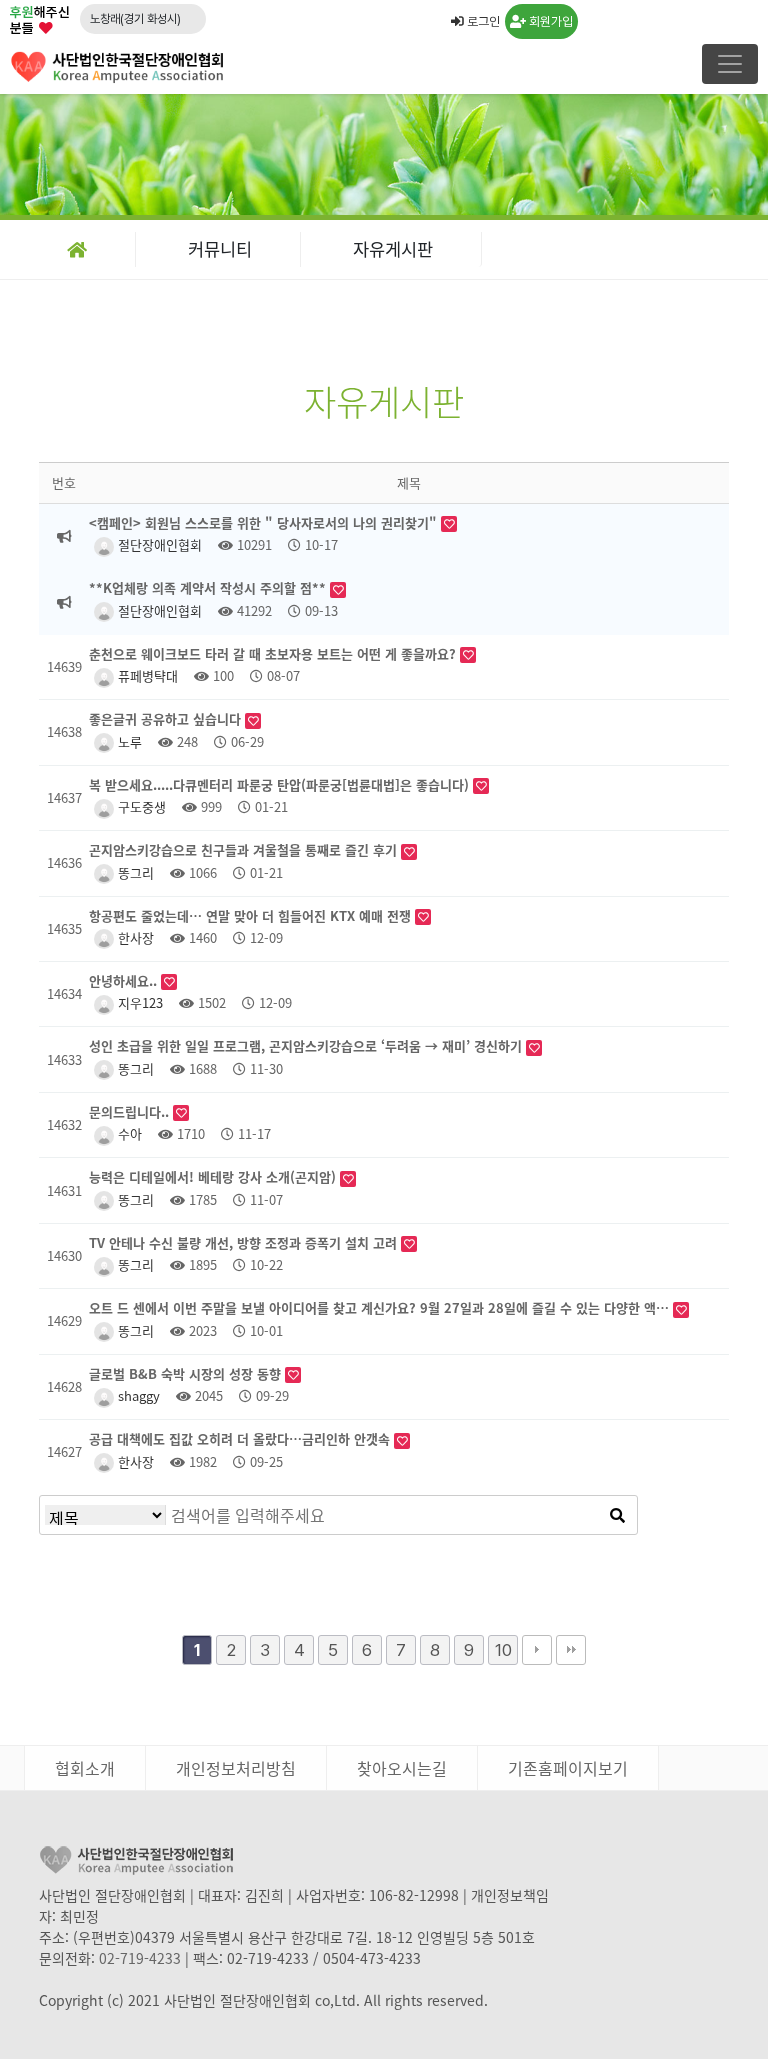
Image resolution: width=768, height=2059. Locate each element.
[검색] (617, 1515)
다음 (537, 1650)
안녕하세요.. (125, 980)
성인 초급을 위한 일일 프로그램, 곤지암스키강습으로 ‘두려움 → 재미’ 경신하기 (307, 1045)
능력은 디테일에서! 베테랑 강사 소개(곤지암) (214, 1176)
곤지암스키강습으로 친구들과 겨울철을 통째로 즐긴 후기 (245, 849)
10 (503, 1650)
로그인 (482, 21)
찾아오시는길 (402, 1768)
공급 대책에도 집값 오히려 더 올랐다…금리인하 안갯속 (241, 1438)
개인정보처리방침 (236, 1768)
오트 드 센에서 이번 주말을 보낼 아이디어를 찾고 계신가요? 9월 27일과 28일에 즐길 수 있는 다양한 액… (381, 1307)
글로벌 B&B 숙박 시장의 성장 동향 (187, 1373)
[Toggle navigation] (730, 64)
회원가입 (549, 21)
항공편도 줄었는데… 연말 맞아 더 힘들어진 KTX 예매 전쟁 (252, 915)
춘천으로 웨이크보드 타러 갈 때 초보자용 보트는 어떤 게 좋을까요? (274, 653)
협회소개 (85, 1768)
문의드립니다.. (131, 1111)
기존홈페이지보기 (568, 1768)
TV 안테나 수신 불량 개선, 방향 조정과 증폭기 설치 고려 (245, 1242)
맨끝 (571, 1650)
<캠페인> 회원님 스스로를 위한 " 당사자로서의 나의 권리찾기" (265, 522)
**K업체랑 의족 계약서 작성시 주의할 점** (209, 587)
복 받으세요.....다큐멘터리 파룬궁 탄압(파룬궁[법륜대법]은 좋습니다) (281, 784)
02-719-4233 (140, 1958)
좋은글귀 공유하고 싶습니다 (167, 718)
